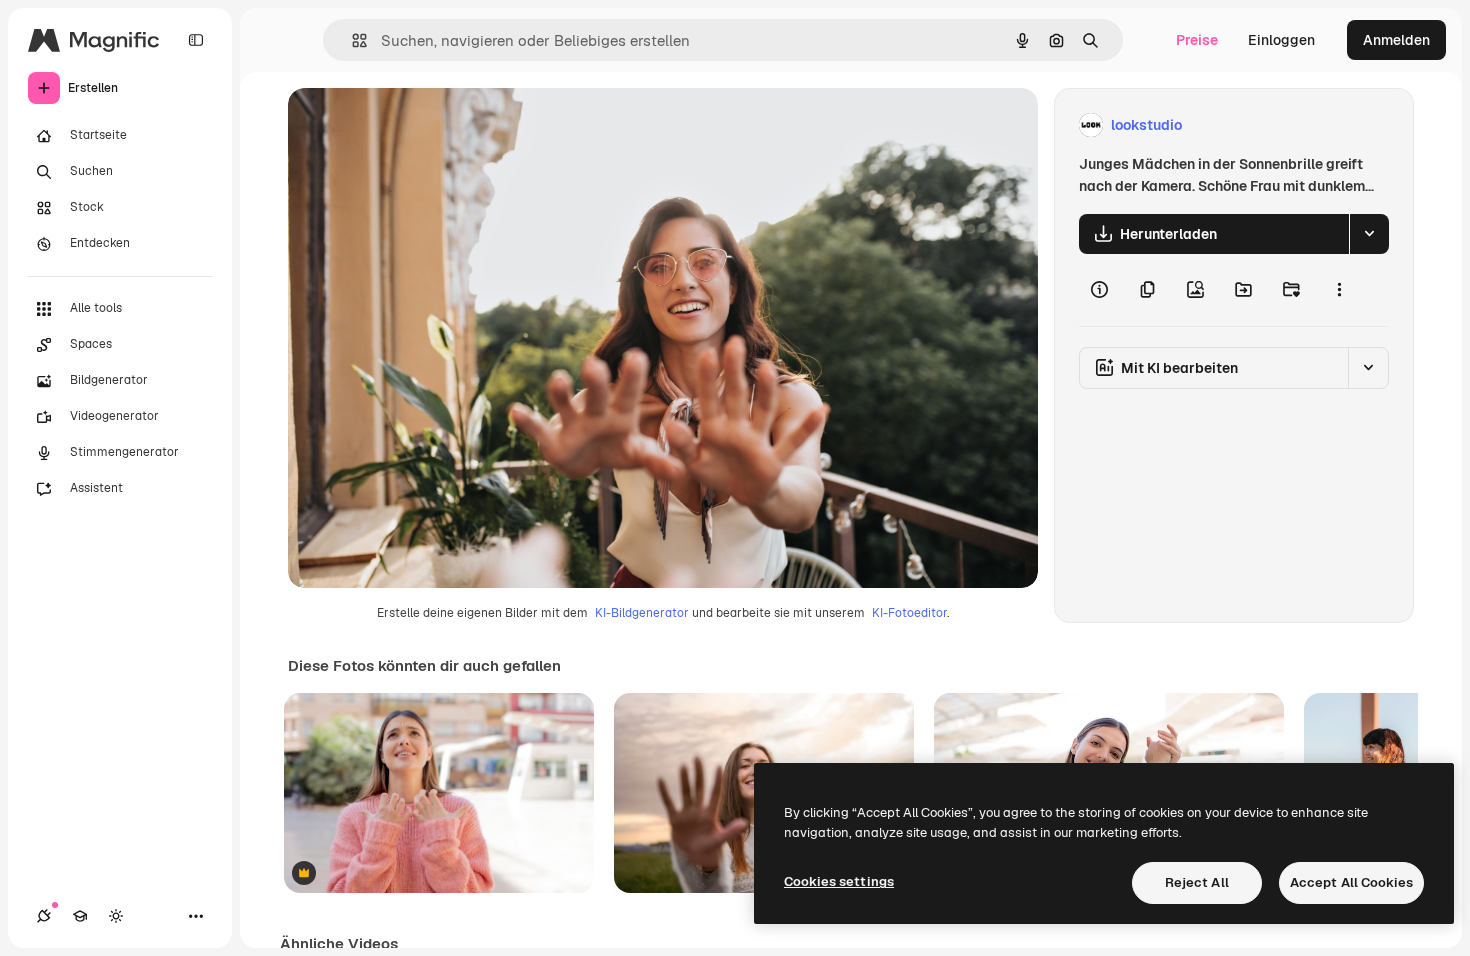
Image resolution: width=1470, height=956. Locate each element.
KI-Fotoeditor (909, 613)
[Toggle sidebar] (196, 40)
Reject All (1197, 882)
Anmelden (1396, 40)
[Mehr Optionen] (1339, 290)
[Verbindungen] (44, 916)
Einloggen (1281, 40)
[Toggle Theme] (116, 916)
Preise (1197, 40)
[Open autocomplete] (351, 40)
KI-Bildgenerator (642, 613)
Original (416, 125)
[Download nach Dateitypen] (1369, 234)
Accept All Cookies (1351, 882)
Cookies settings (839, 881)
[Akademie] (80, 916)
